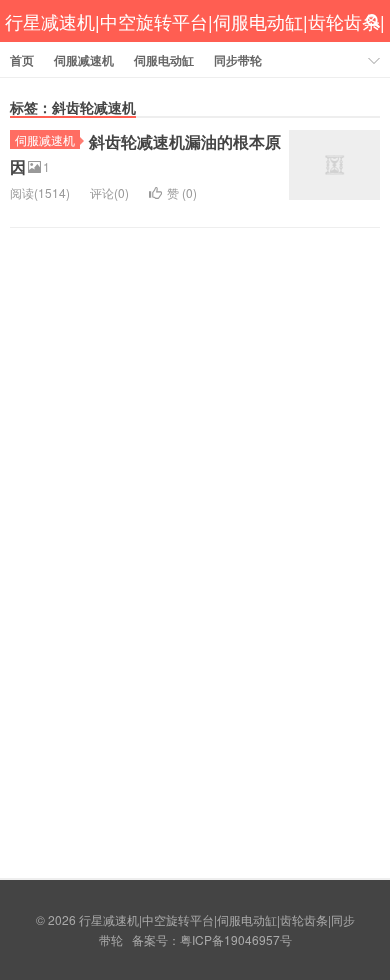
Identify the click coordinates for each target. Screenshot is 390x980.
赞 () (182, 192)
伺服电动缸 (164, 60)
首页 (22, 60)
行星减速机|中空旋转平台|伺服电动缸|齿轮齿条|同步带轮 (195, 42)
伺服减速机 (84, 60)
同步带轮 (238, 60)
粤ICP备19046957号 (236, 939)
